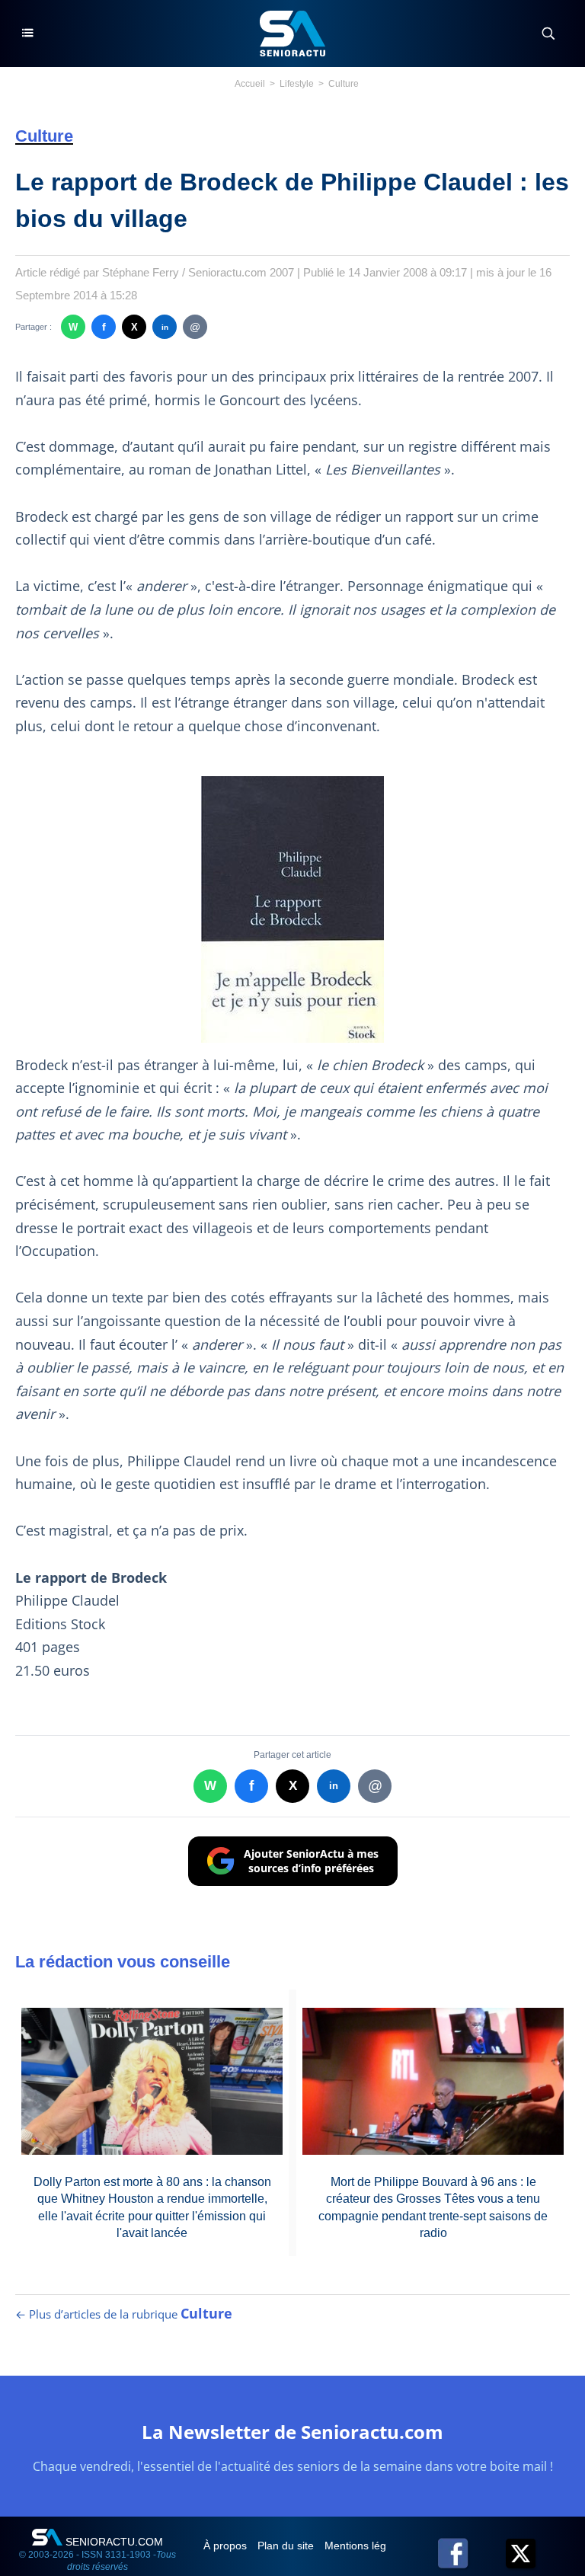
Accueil (250, 84)
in (165, 327)
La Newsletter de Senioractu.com (292, 2432)
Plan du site (287, 2546)
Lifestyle (297, 84)
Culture (344, 84)
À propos (227, 2546)
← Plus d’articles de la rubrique (124, 2314)
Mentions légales (367, 2546)
